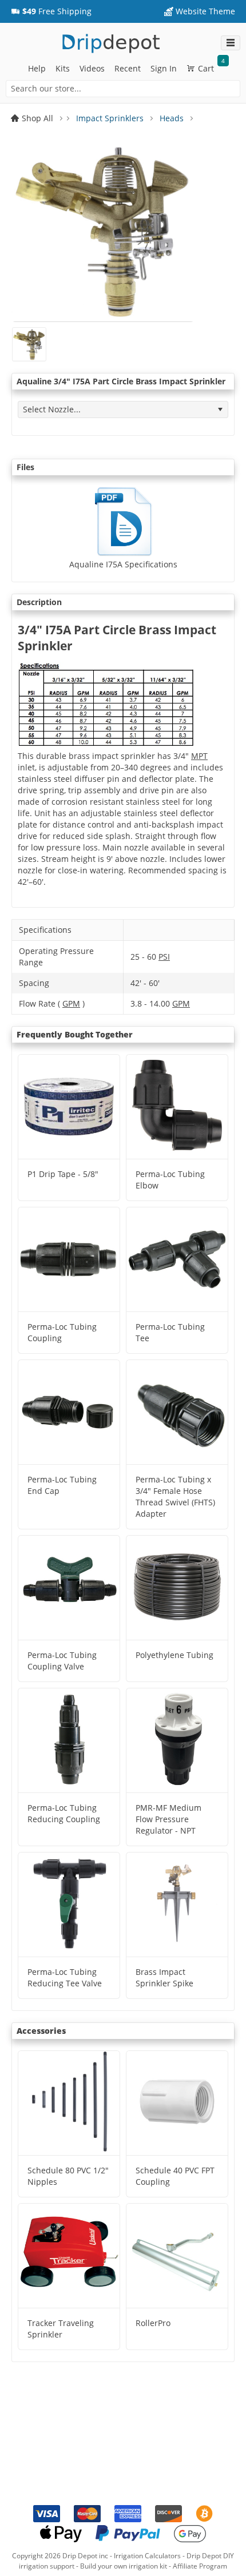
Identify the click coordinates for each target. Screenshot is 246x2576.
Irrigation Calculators (147, 2556)
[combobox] (123, 89)
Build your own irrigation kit (124, 2566)
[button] (51, 11)
